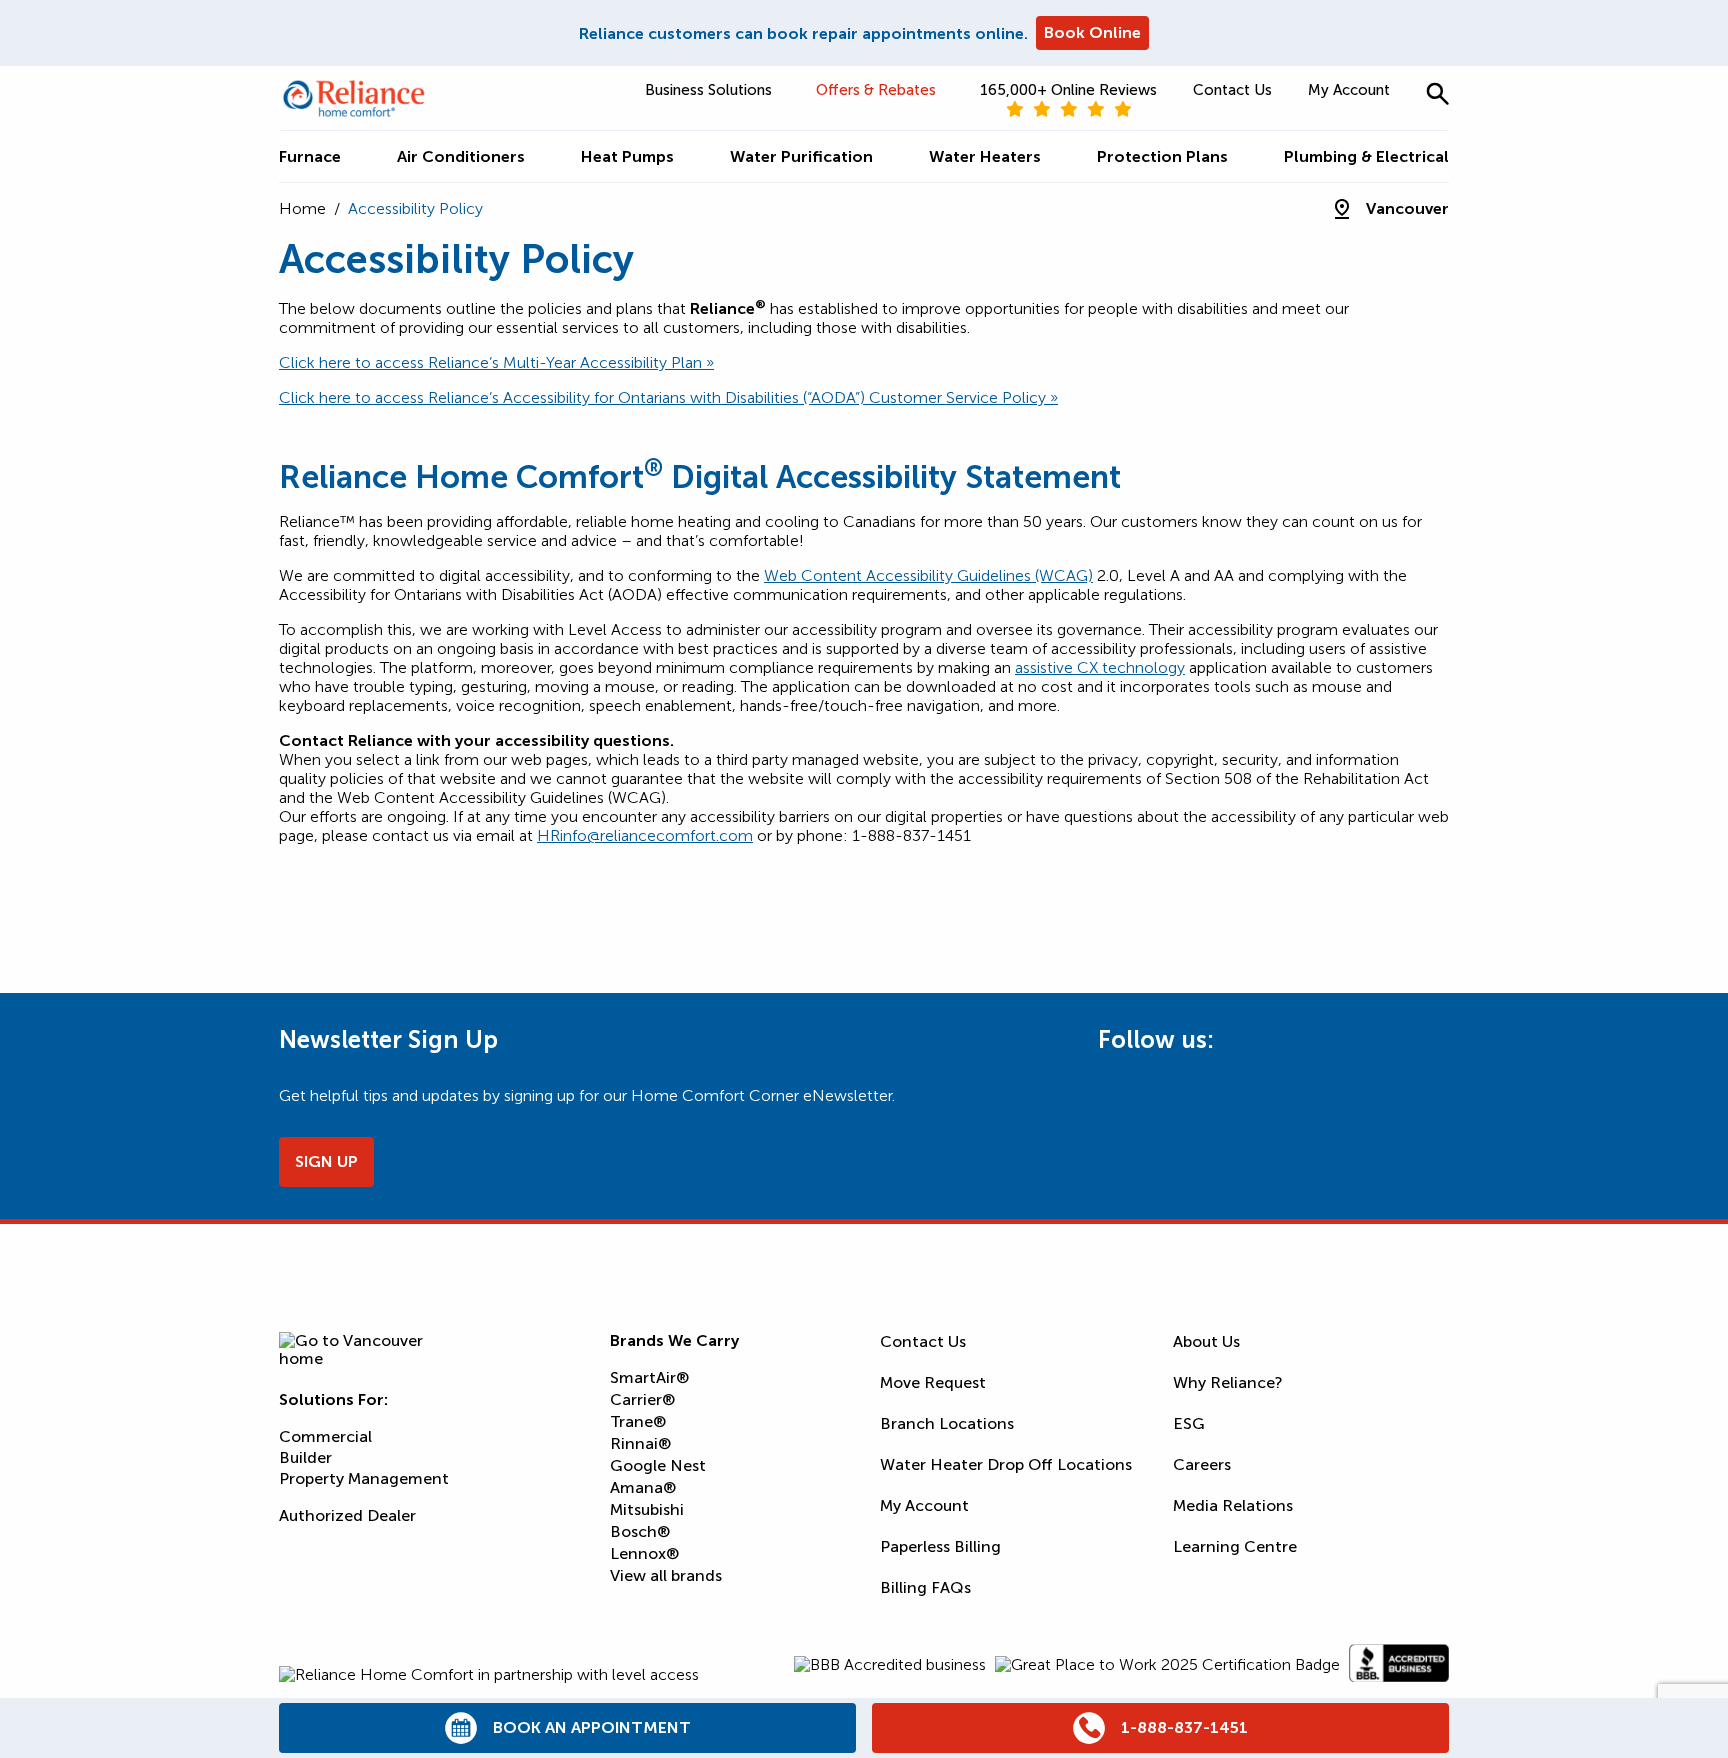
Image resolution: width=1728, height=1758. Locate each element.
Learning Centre (1235, 1546)
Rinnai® (640, 1443)
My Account (1349, 90)
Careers (1202, 1464)
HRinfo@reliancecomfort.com (645, 835)
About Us (1206, 1341)
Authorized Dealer (347, 1515)
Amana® (643, 1487)
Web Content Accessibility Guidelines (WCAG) (928, 575)
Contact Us (1232, 90)
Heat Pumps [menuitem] (627, 156)
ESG (1189, 1423)
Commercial (325, 1436)
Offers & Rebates (876, 90)
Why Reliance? (1228, 1382)
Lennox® (644, 1553)
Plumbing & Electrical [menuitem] (1366, 156)
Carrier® (642, 1399)
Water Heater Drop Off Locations (1006, 1464)
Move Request (933, 1382)
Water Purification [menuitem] (801, 156)
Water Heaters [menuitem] (985, 156)
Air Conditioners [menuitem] (461, 156)
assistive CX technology (1100, 667)
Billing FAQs (925, 1587)
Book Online (1092, 32)
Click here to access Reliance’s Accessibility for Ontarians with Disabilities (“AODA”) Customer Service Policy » (668, 397)
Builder (305, 1457)
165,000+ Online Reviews (1068, 90)
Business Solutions (708, 90)
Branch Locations (947, 1423)
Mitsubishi (647, 1509)
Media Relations (1233, 1505)
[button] (1437, 93)
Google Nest (658, 1465)
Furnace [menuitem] (310, 156)
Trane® (638, 1421)
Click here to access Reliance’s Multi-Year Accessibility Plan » (496, 362)
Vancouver (1407, 208)
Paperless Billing (940, 1546)
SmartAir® (649, 1377)
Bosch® (640, 1531)
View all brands (666, 1575)
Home (302, 208)
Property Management (364, 1478)
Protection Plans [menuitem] (1162, 156)
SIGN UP (326, 1161)
